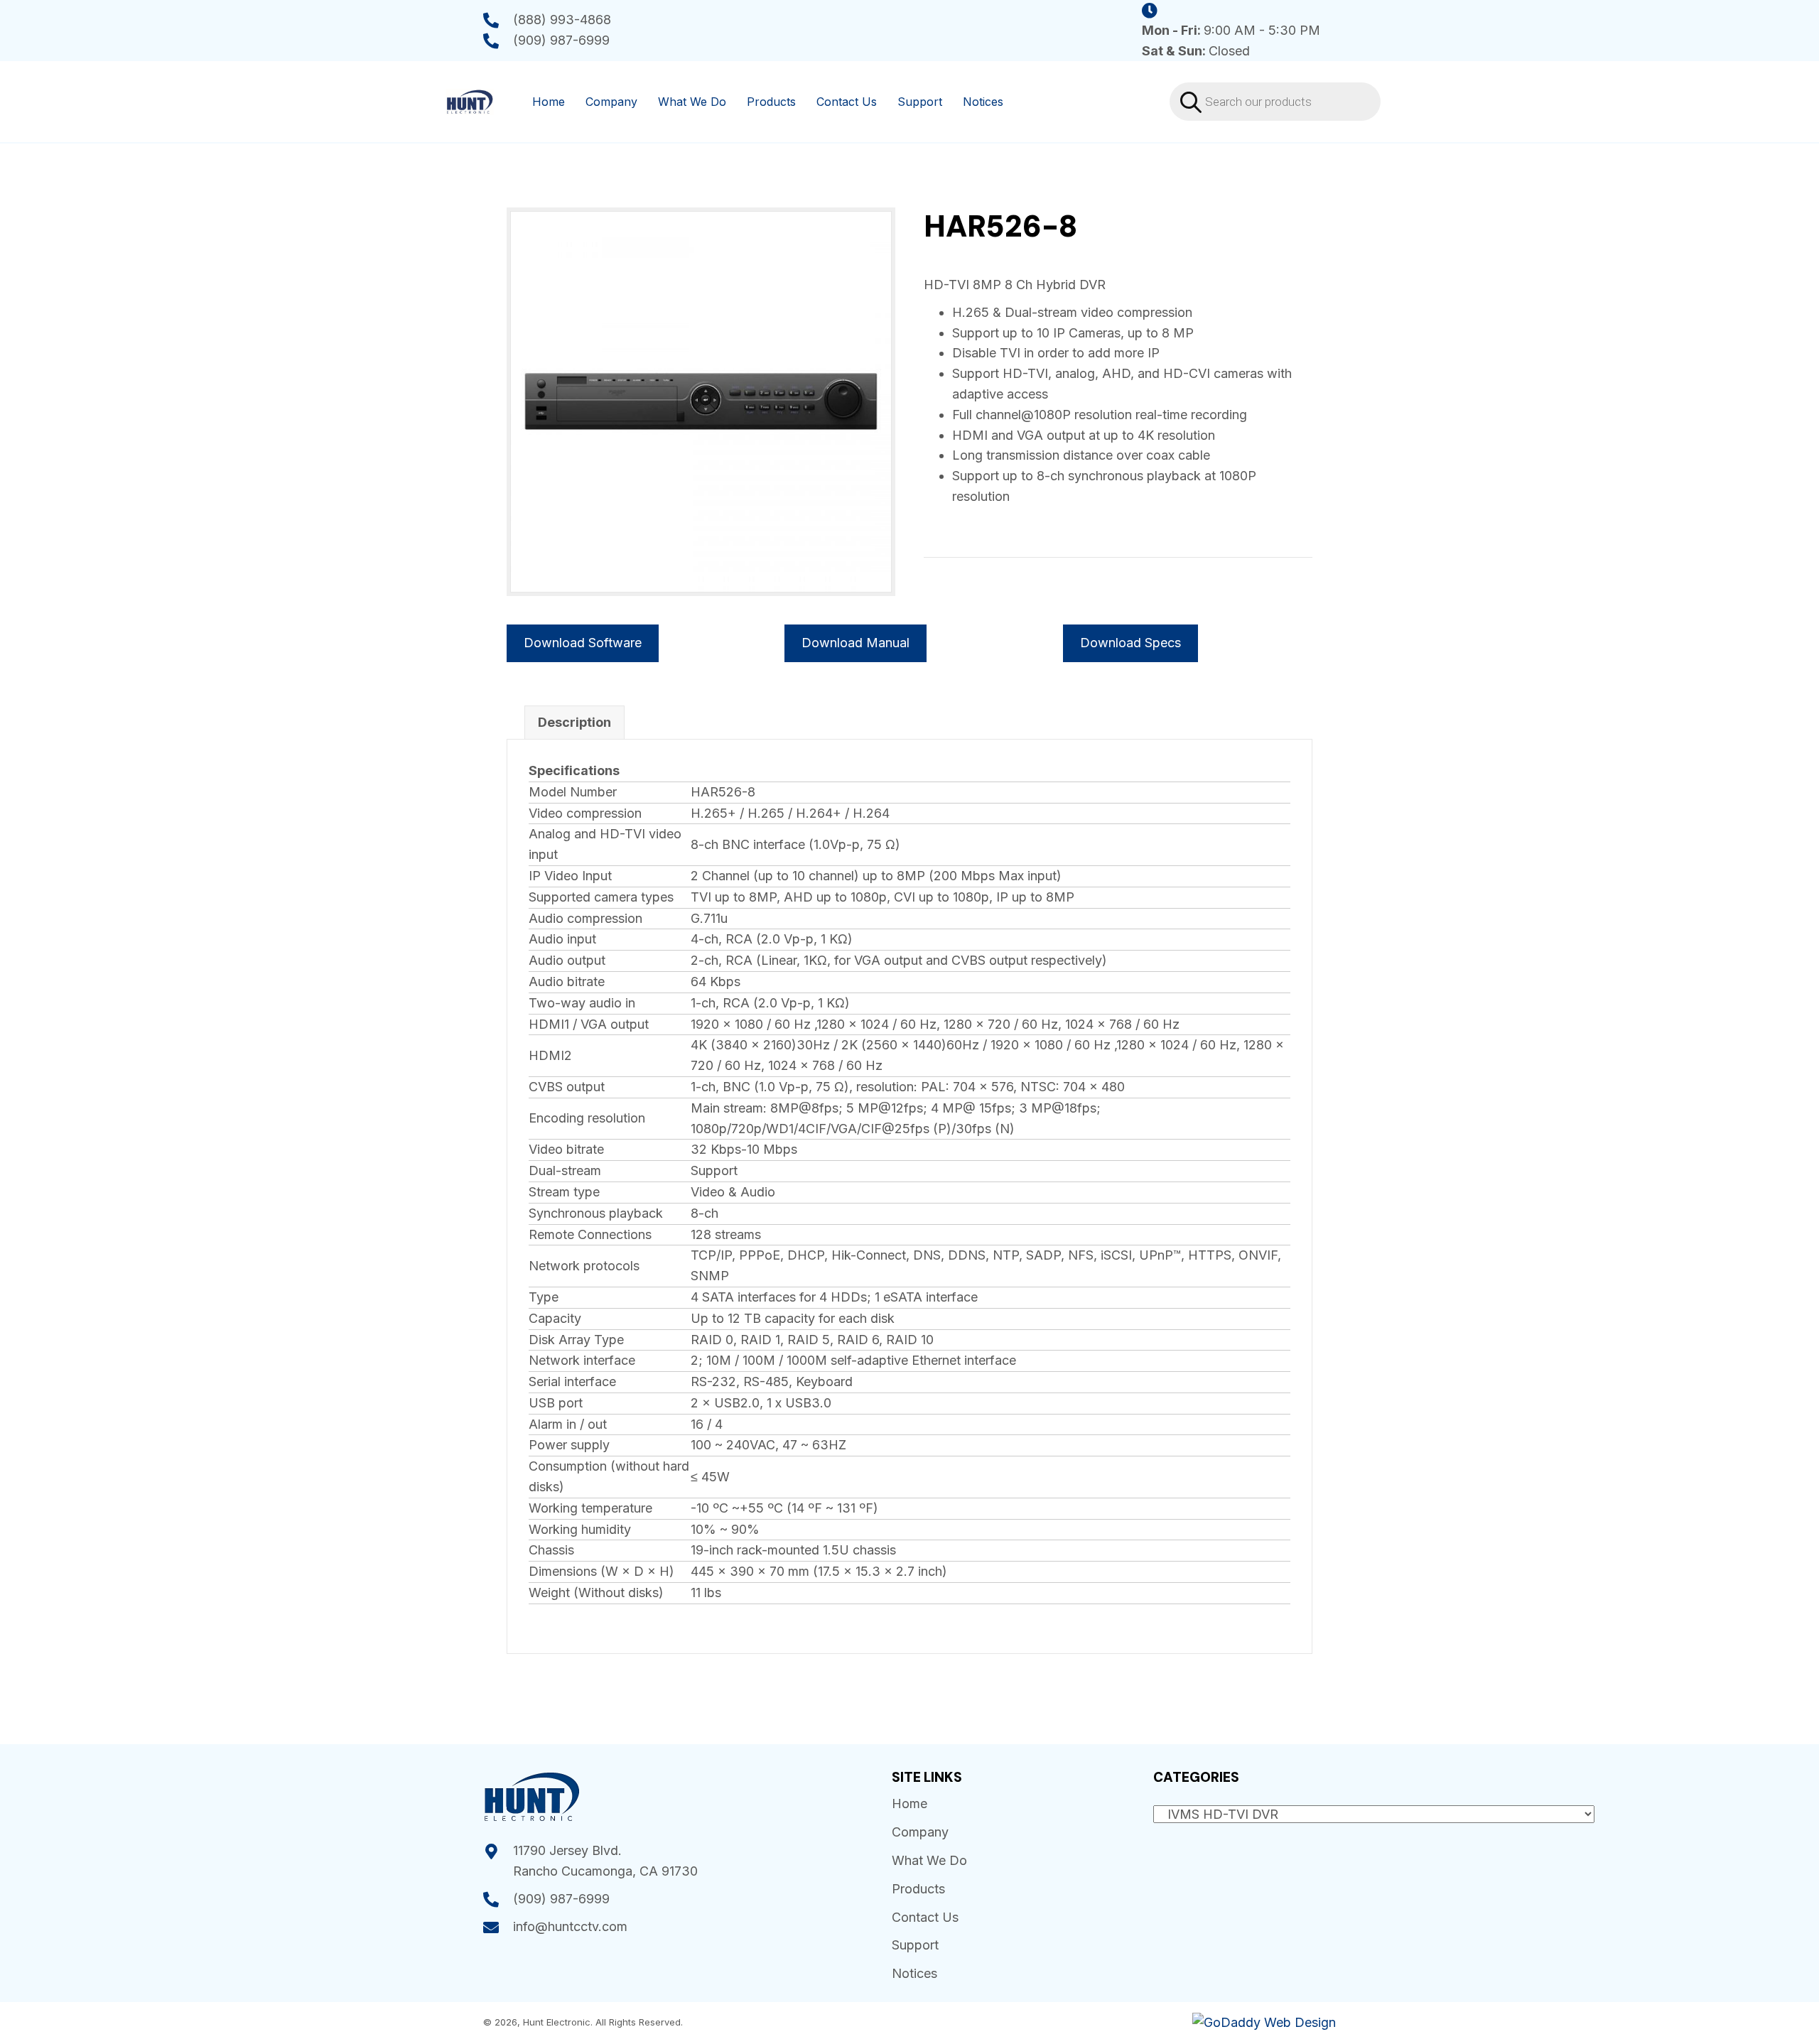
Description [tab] (574, 722)
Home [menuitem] (549, 102)
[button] (1130, 643)
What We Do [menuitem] (692, 102)
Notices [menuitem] (983, 102)
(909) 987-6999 (561, 40)
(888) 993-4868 (562, 20)
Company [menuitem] (611, 102)
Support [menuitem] (920, 102)
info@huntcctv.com (570, 1926)
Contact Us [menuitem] (847, 102)
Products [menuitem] (771, 102)
